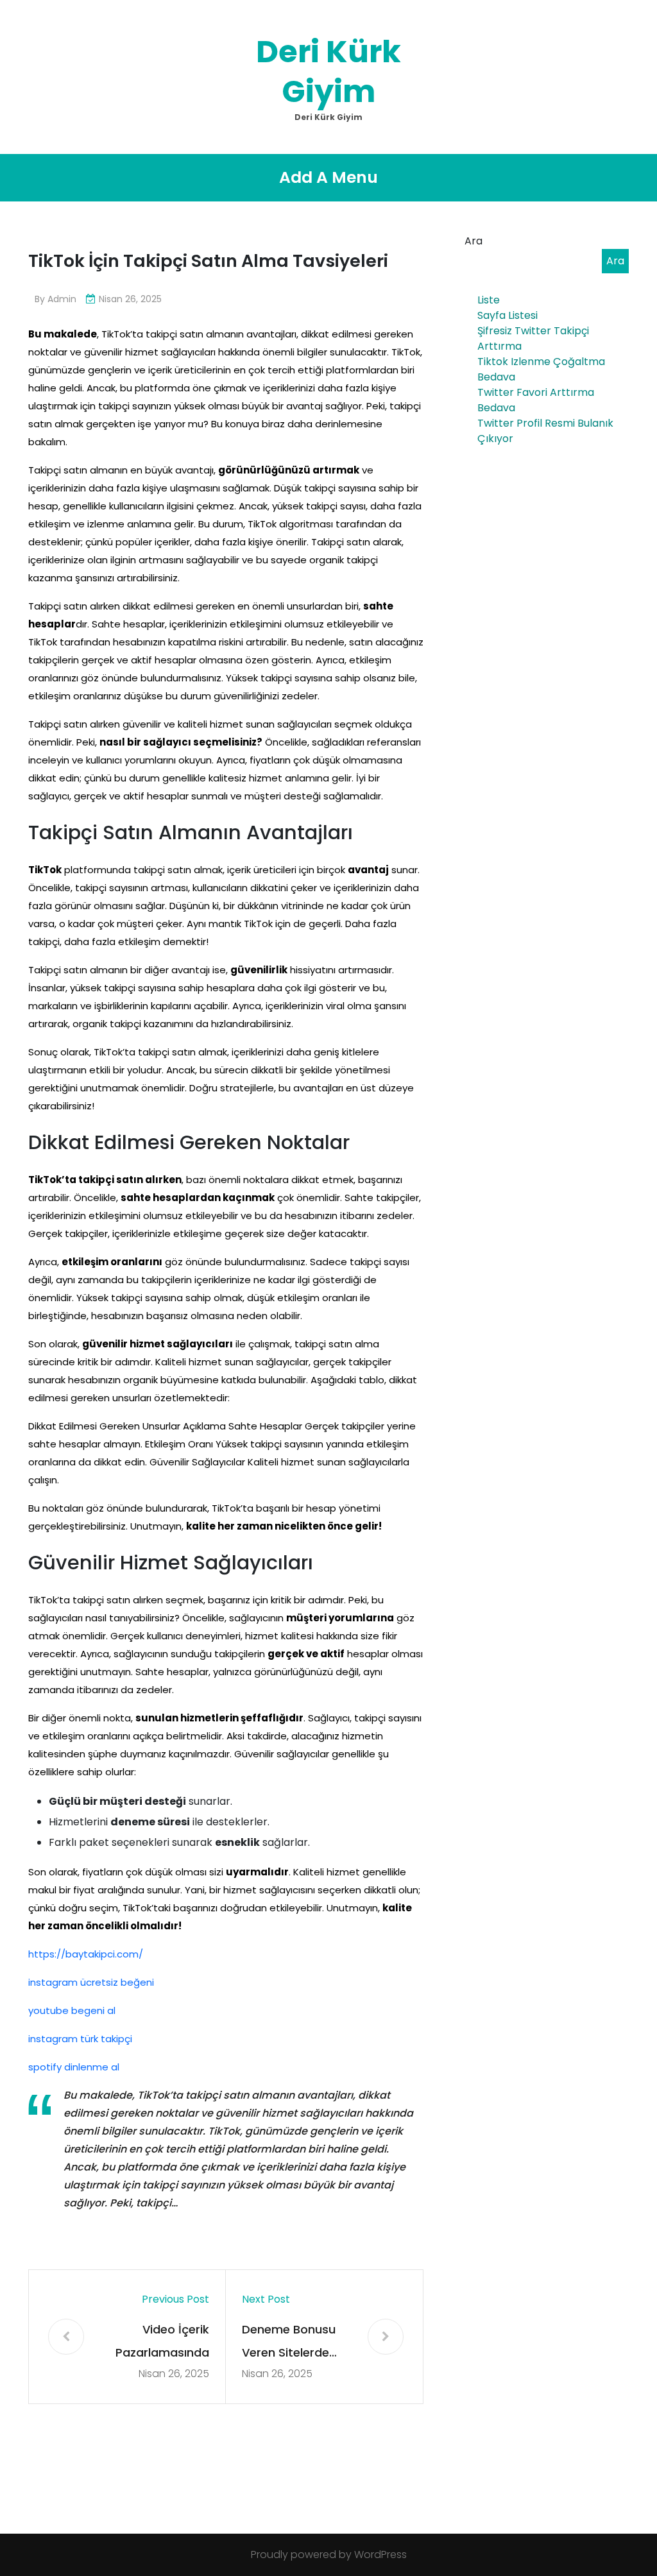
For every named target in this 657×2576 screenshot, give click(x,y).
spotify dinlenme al (74, 2067)
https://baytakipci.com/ (86, 1954)
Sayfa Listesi (508, 315)
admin (62, 299)
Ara (474, 241)
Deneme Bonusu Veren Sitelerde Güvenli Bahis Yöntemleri (289, 2343)
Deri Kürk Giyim (328, 72)
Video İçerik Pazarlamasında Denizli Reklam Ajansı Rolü (162, 2343)
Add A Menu (328, 177)
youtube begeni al (72, 2010)
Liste (489, 300)
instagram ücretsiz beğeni (91, 1982)
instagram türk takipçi (80, 2039)
